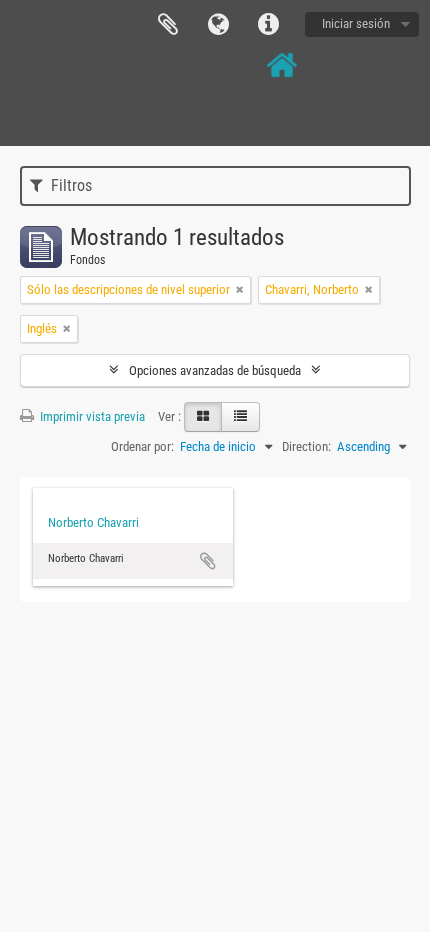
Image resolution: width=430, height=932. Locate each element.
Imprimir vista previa (91, 416)
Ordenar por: (142, 446)
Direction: (306, 446)
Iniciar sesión (356, 23)
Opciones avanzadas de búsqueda (215, 370)
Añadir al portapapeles (208, 561)
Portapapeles (168, 25)
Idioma (218, 25)
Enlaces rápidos (268, 25)
